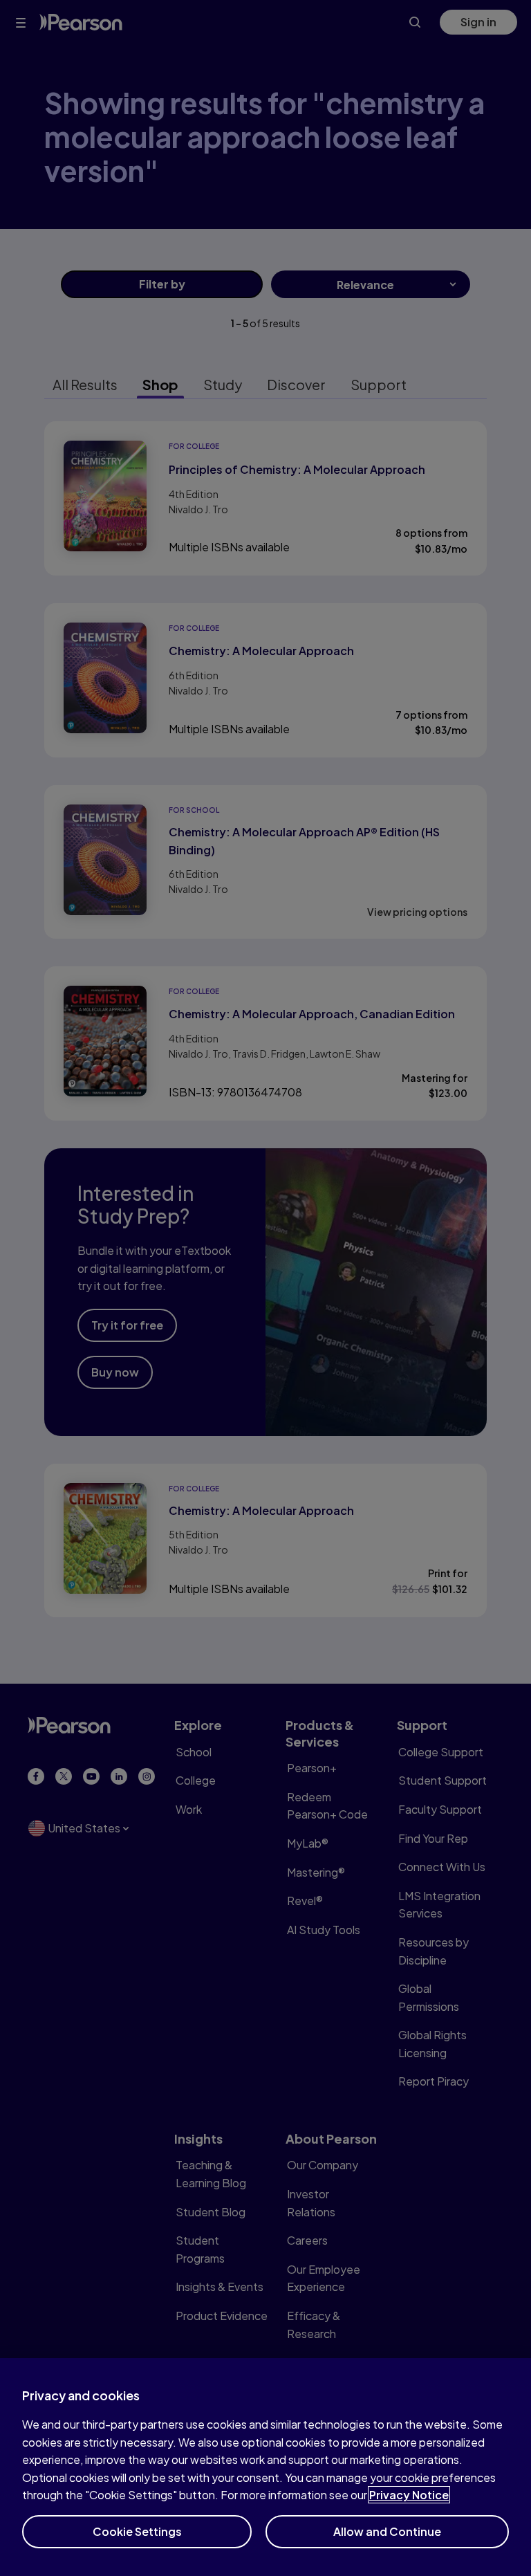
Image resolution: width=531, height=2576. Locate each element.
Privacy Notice (409, 2495)
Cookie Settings (137, 2531)
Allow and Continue (387, 2531)
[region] (265, 2467)
